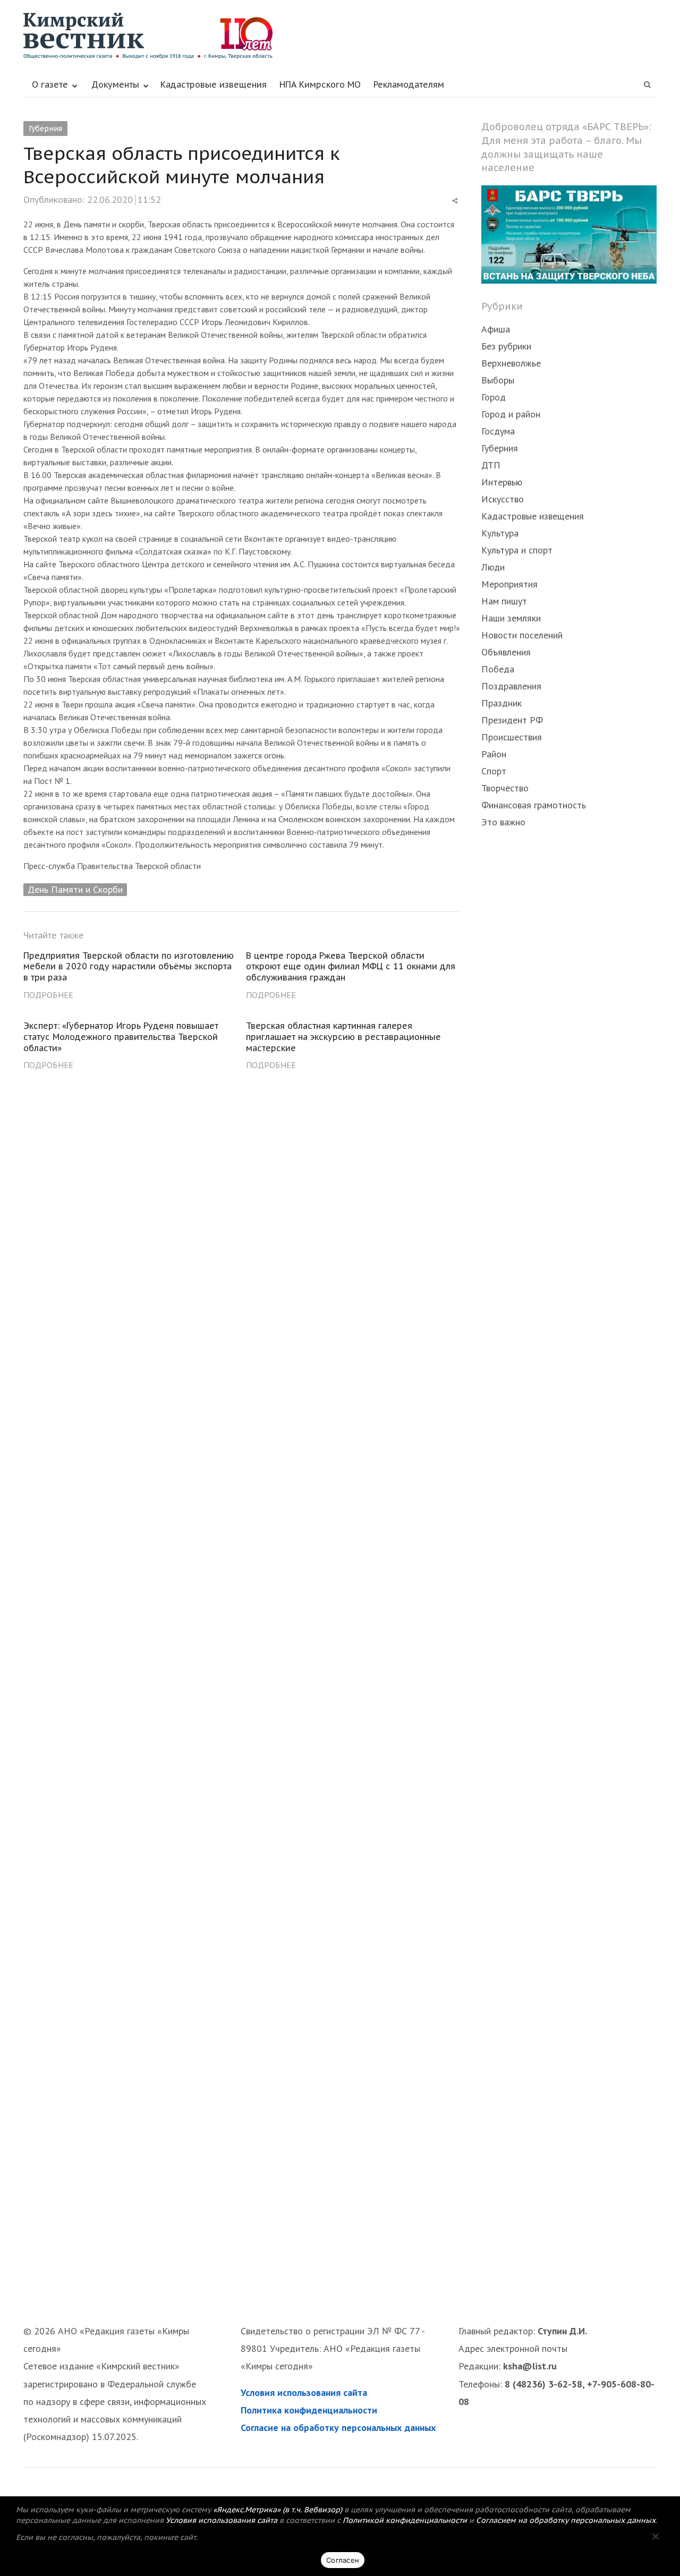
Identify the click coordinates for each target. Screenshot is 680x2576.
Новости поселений (522, 635)
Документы (115, 84)
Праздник (501, 703)
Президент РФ (512, 720)
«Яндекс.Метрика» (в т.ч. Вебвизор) (278, 2510)
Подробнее (48, 995)
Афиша (496, 329)
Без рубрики (506, 346)
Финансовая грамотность (534, 805)
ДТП (491, 465)
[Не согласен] (655, 2536)
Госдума (498, 431)
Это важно (503, 822)
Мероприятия (509, 584)
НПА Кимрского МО (320, 84)
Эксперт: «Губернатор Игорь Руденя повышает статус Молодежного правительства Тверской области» (121, 1037)
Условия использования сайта (304, 2392)
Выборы (498, 380)
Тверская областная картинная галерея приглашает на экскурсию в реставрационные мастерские (343, 1037)
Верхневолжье (511, 363)
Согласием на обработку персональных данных (566, 2520)
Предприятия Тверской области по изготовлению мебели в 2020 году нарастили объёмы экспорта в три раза (129, 967)
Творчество (505, 788)
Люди (493, 567)
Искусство (503, 499)
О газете (50, 84)
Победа (498, 669)
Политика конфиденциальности (309, 2410)
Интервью (502, 482)
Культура (500, 533)
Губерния (45, 129)
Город (494, 397)
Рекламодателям (409, 84)
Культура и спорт (517, 550)
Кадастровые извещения (214, 84)
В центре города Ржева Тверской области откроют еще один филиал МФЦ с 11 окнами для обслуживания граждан (351, 967)
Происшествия (512, 737)
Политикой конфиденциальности (405, 2520)
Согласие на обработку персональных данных (338, 2428)
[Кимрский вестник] (340, 36)
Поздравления (511, 686)
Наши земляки (511, 618)
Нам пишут (504, 601)
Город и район (511, 414)
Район (494, 754)
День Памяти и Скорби (75, 889)
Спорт (494, 771)
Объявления (506, 652)
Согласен (343, 2560)
